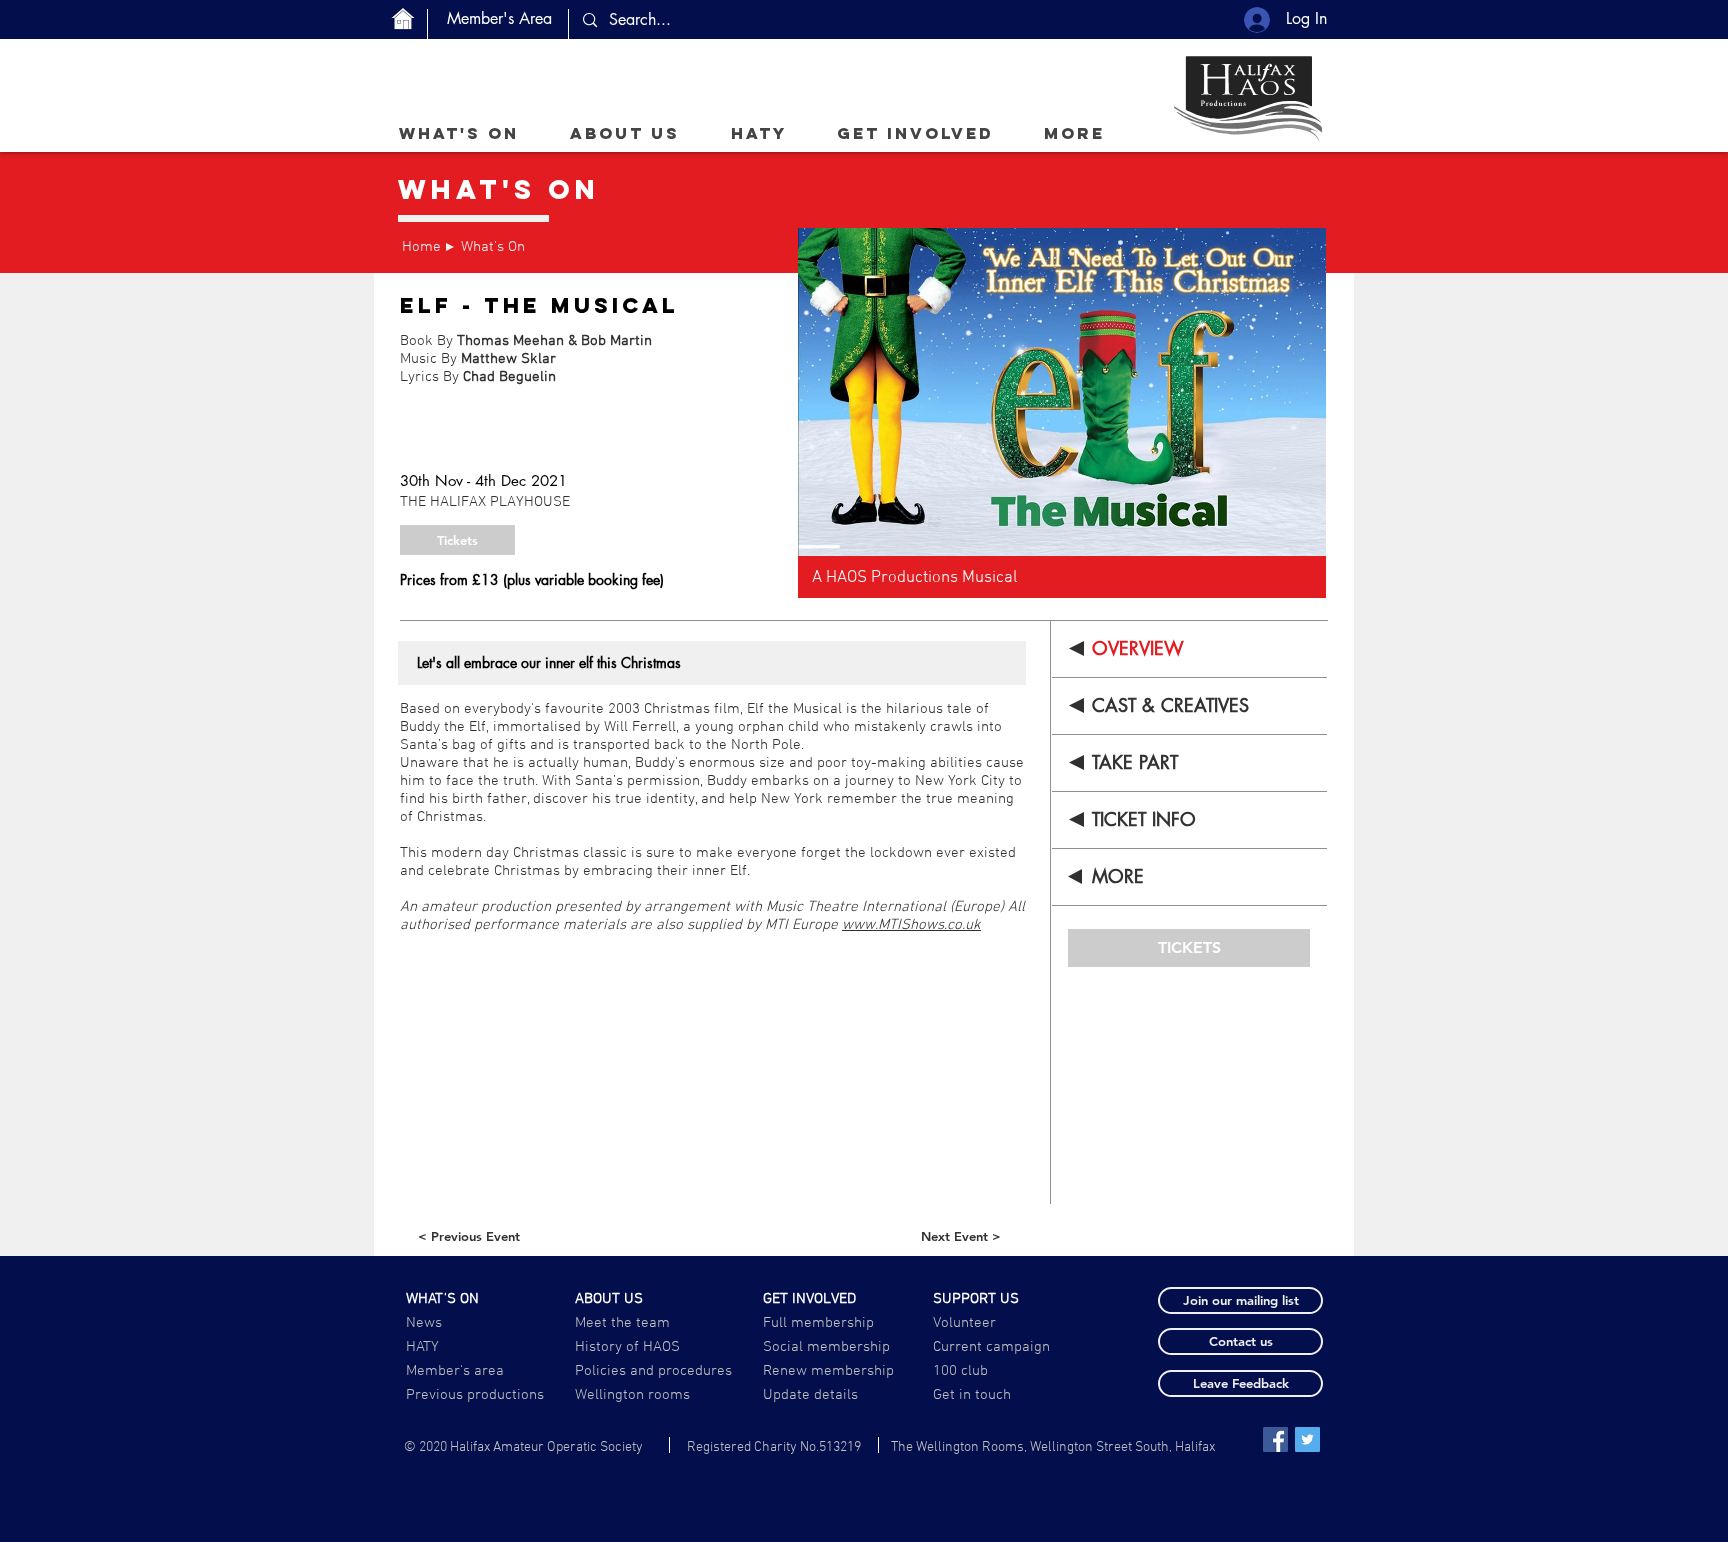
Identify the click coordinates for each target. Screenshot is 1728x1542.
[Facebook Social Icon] (1275, 1439)
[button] (624, 133)
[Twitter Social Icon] (1307, 1439)
